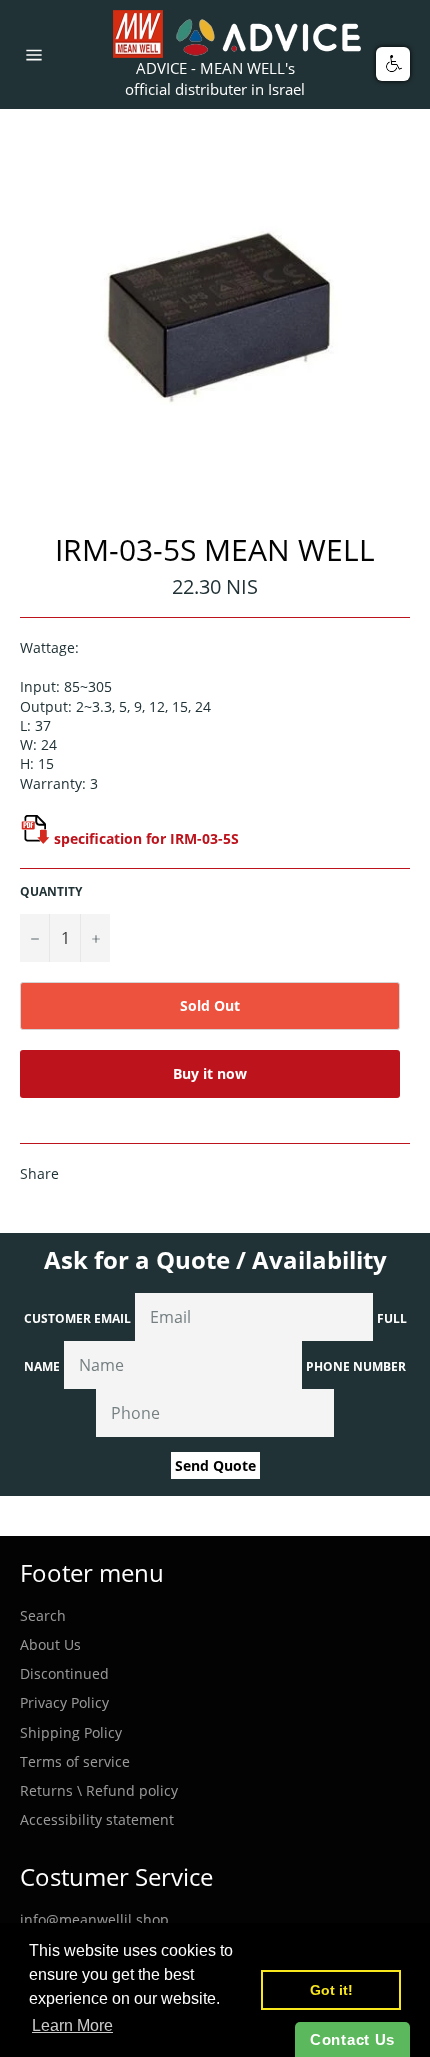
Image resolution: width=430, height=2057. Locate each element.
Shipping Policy (71, 1732)
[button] (393, 64)
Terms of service (75, 1761)
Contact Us (352, 2039)
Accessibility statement (97, 1819)
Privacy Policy (64, 1702)
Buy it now (210, 1073)
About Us (50, 1644)
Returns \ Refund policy (99, 1790)
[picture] (35, 838)
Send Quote (215, 1465)
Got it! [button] (331, 1990)
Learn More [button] (72, 2025)
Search (43, 1615)
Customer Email (77, 1318)
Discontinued (64, 1673)
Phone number (356, 1366)
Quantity (51, 892)
